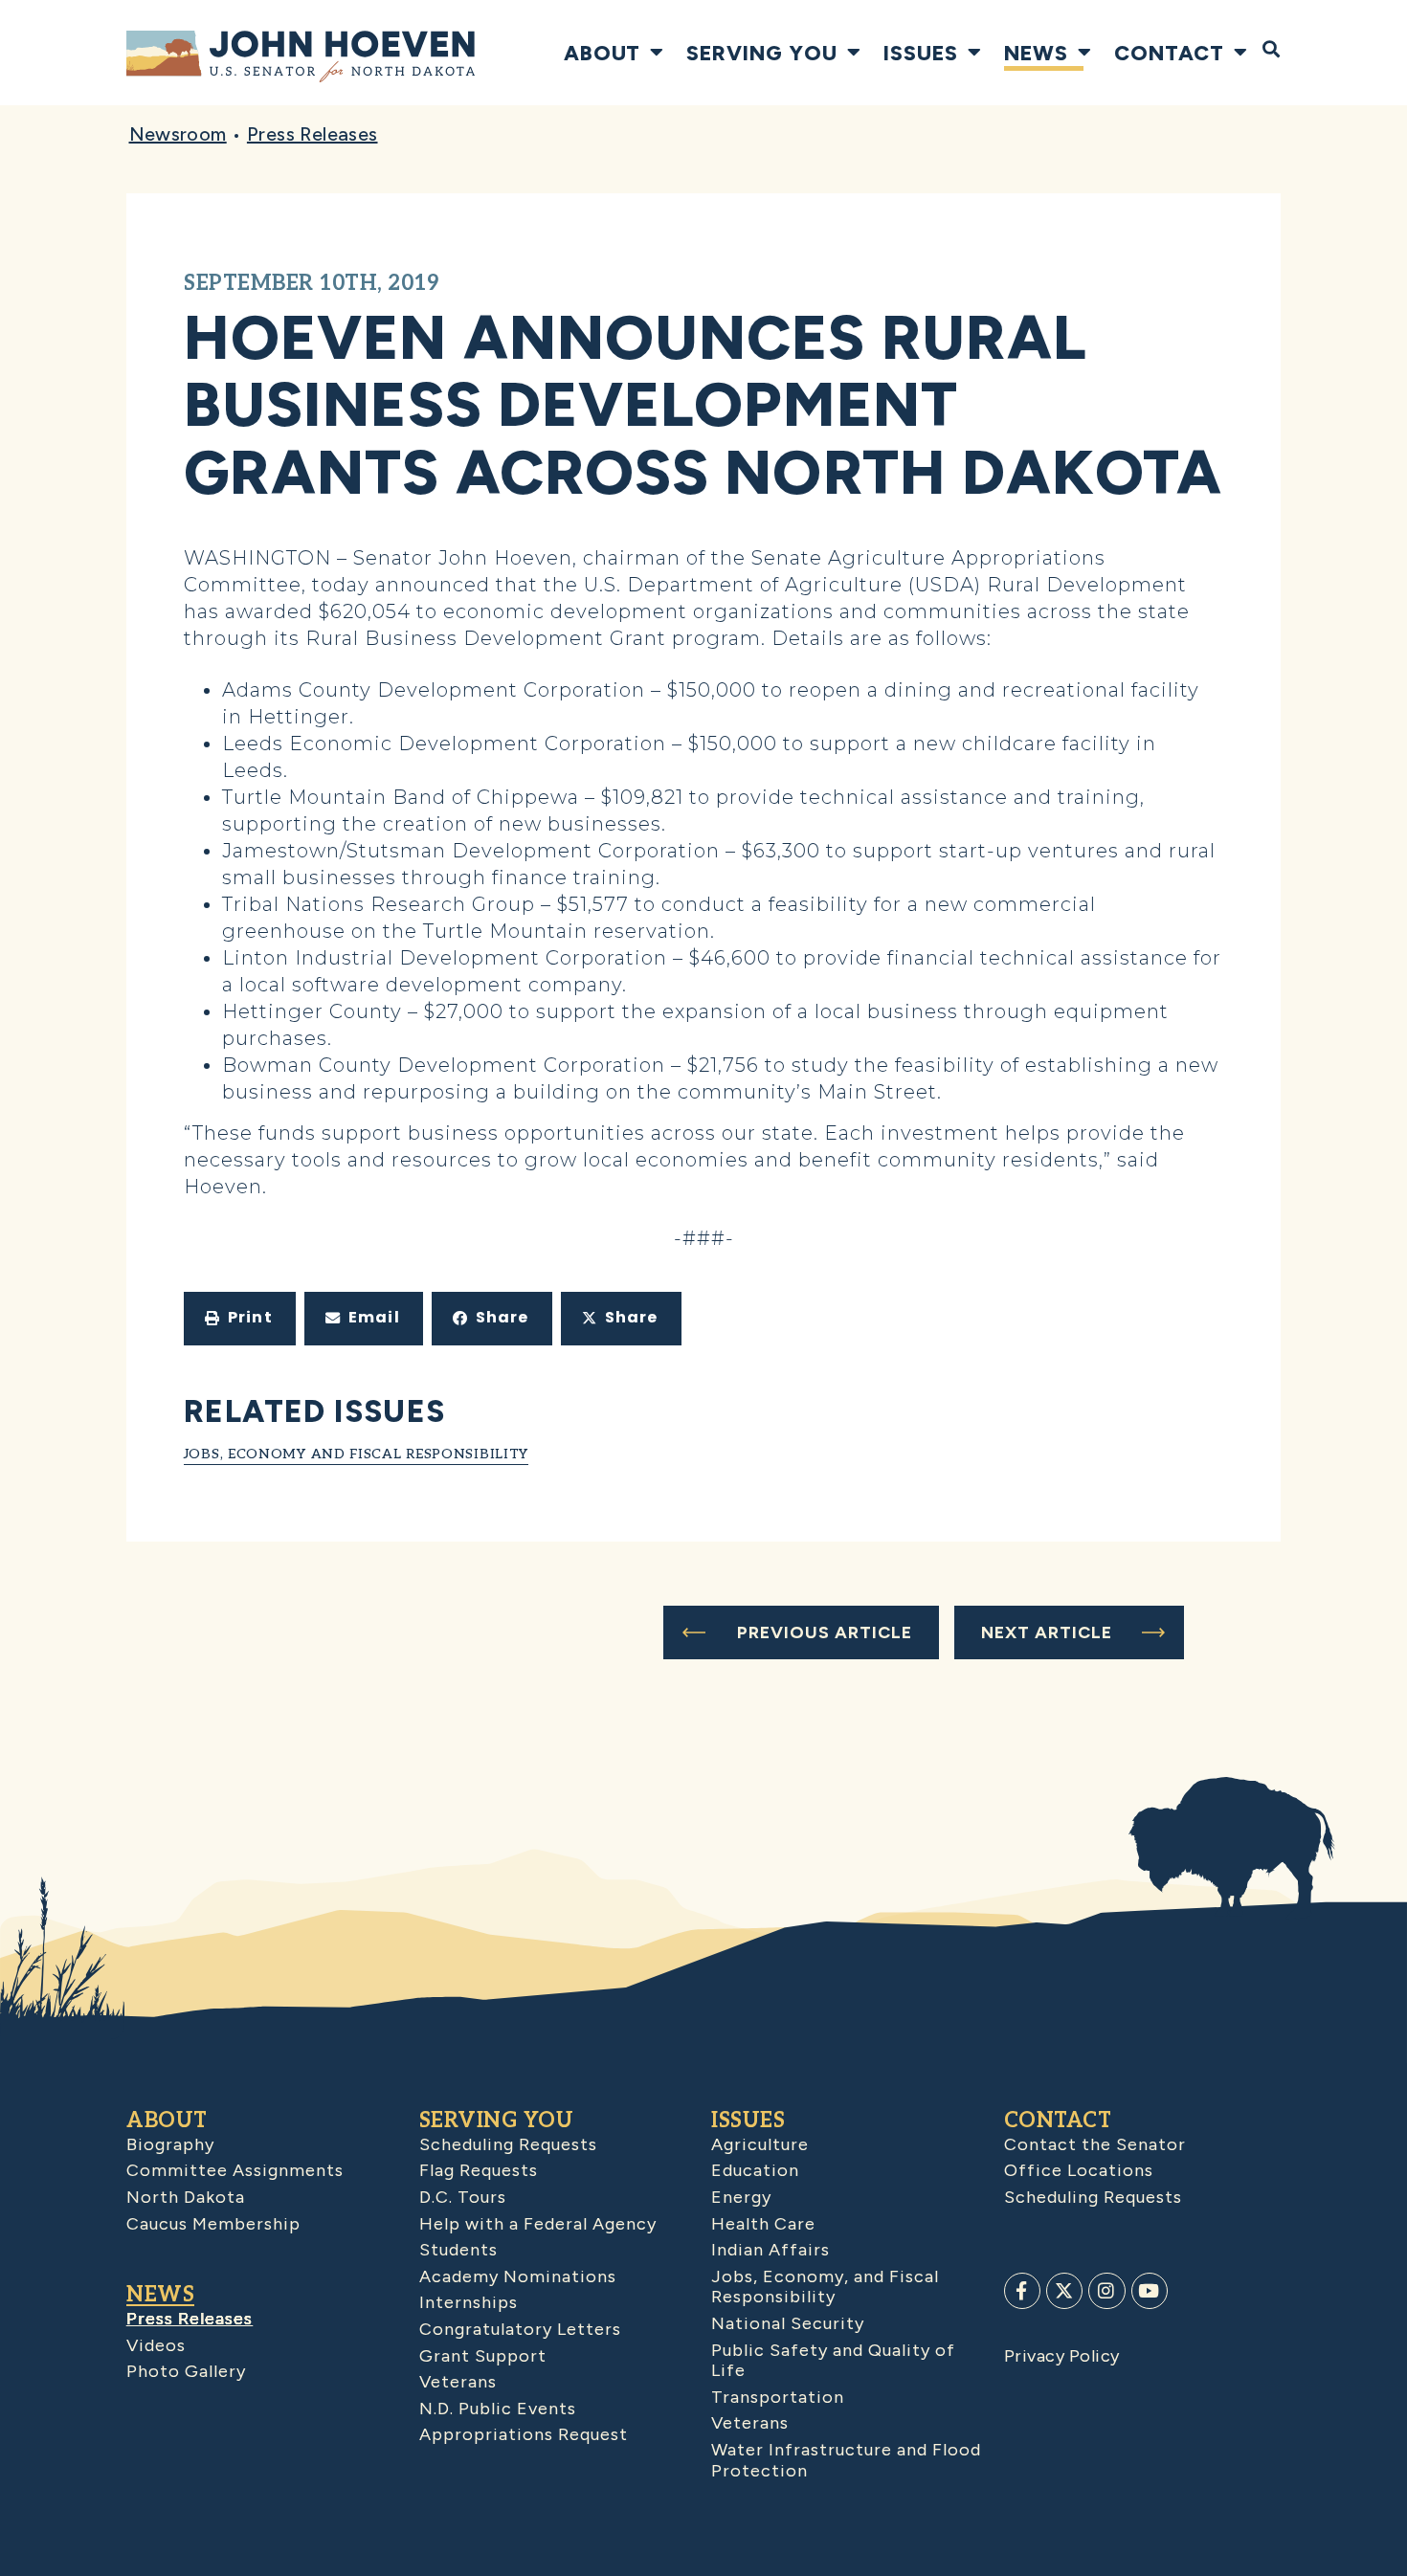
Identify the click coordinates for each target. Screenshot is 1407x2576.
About (602, 53)
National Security (788, 2323)
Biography (170, 2144)
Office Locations (1079, 2170)
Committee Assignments (235, 2170)
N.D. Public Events (498, 2409)
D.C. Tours (463, 2197)
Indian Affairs (770, 2250)
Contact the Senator (1095, 2144)
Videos (156, 2345)
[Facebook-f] (1022, 2291)
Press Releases (313, 134)
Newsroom (178, 134)
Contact (1169, 53)
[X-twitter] (1064, 2291)
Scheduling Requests (508, 2144)
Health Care (763, 2224)
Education (755, 2170)
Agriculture (760, 2144)
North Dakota (186, 2197)
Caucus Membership (213, 2224)
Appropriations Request (524, 2434)
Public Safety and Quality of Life (833, 2361)
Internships (469, 2302)
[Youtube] (1150, 2291)
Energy (741, 2197)
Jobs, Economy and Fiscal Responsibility (356, 1454)
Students (458, 2250)
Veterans (458, 2382)
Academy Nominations (518, 2276)
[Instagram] (1106, 2291)
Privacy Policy (1062, 2356)
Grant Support (483, 2356)
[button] (240, 1319)
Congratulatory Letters (520, 2329)
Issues (921, 53)
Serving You (762, 53)
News (1036, 53)
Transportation (778, 2397)
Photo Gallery (186, 2371)
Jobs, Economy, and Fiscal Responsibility (825, 2287)
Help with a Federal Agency (538, 2224)
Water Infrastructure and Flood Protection (846, 2460)
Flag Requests (479, 2170)
